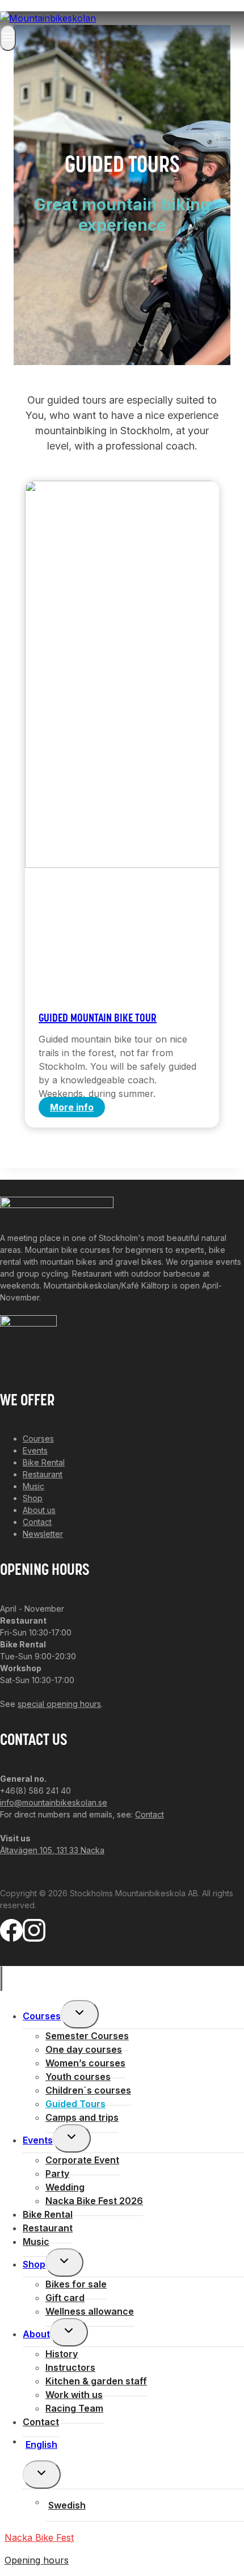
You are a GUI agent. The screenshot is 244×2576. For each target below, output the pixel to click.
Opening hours (37, 2560)
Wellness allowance (90, 2311)
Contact (37, 1522)
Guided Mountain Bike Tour (98, 1019)
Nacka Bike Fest (39, 2537)
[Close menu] (1, 1978)
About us (39, 1510)
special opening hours (59, 1704)
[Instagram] (34, 1935)
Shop (33, 1498)
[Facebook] (11, 1935)
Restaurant (43, 1474)
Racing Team (74, 2408)
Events (35, 1450)
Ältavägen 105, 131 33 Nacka (52, 1850)
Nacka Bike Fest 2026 (94, 2201)
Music (33, 1486)
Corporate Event (82, 2160)
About (36, 2334)
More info (77, 1109)
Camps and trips (82, 2117)
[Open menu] (8, 38)
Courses (38, 1439)
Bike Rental (44, 1462)
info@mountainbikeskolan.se (54, 1802)
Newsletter (43, 1534)
